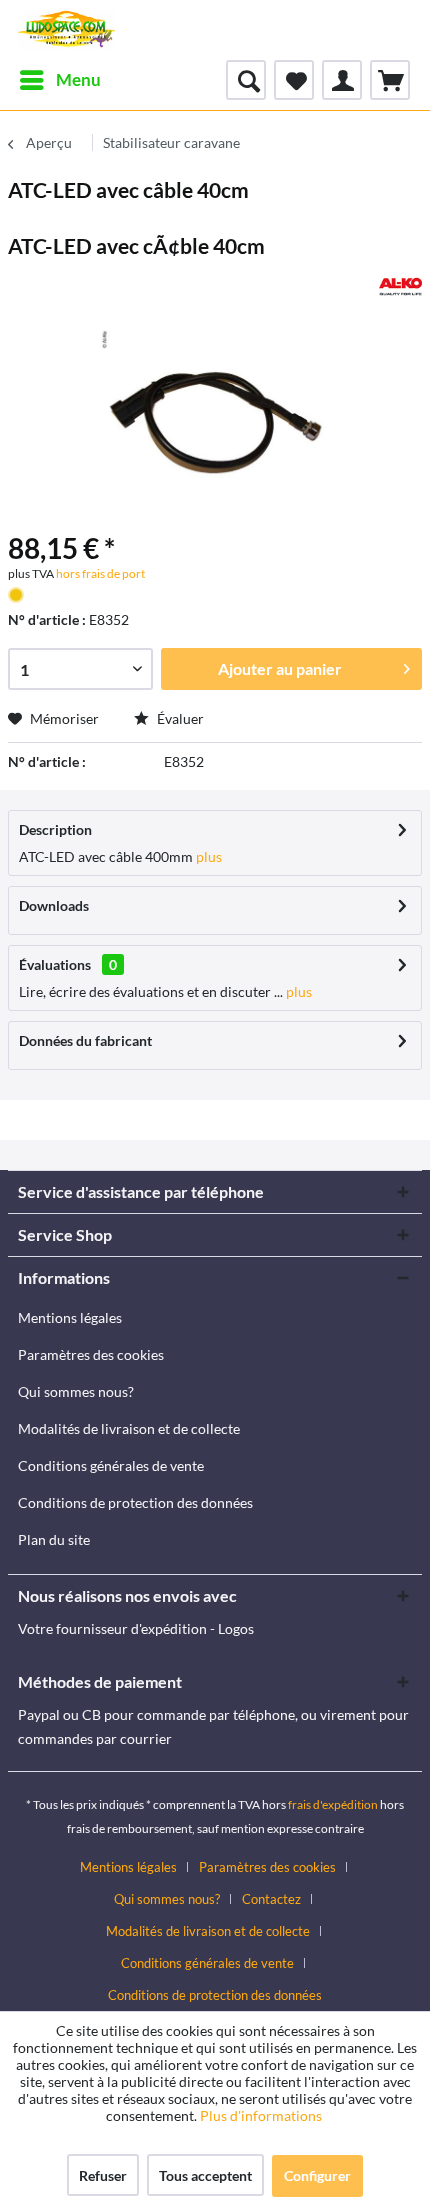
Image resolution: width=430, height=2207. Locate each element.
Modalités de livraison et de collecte (129, 1428)
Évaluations (55, 964)
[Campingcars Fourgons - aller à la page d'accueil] (66, 30)
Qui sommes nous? (76, 1391)
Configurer (317, 2175)
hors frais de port (99, 573)
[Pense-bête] (294, 80)
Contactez (271, 1899)
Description (55, 829)
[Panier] (390, 80)
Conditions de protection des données (135, 1502)
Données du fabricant (85, 1040)
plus (207, 856)
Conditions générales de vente (111, 1465)
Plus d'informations (262, 2115)
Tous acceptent (205, 2175)
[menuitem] (59, 80)
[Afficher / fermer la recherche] (246, 80)
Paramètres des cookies (91, 1354)
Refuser (103, 2175)
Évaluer (179, 718)
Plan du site (54, 1539)
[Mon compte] (342, 80)
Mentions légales (70, 1317)
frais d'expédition (333, 1804)
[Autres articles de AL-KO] (400, 286)
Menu (78, 79)
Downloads (54, 905)
